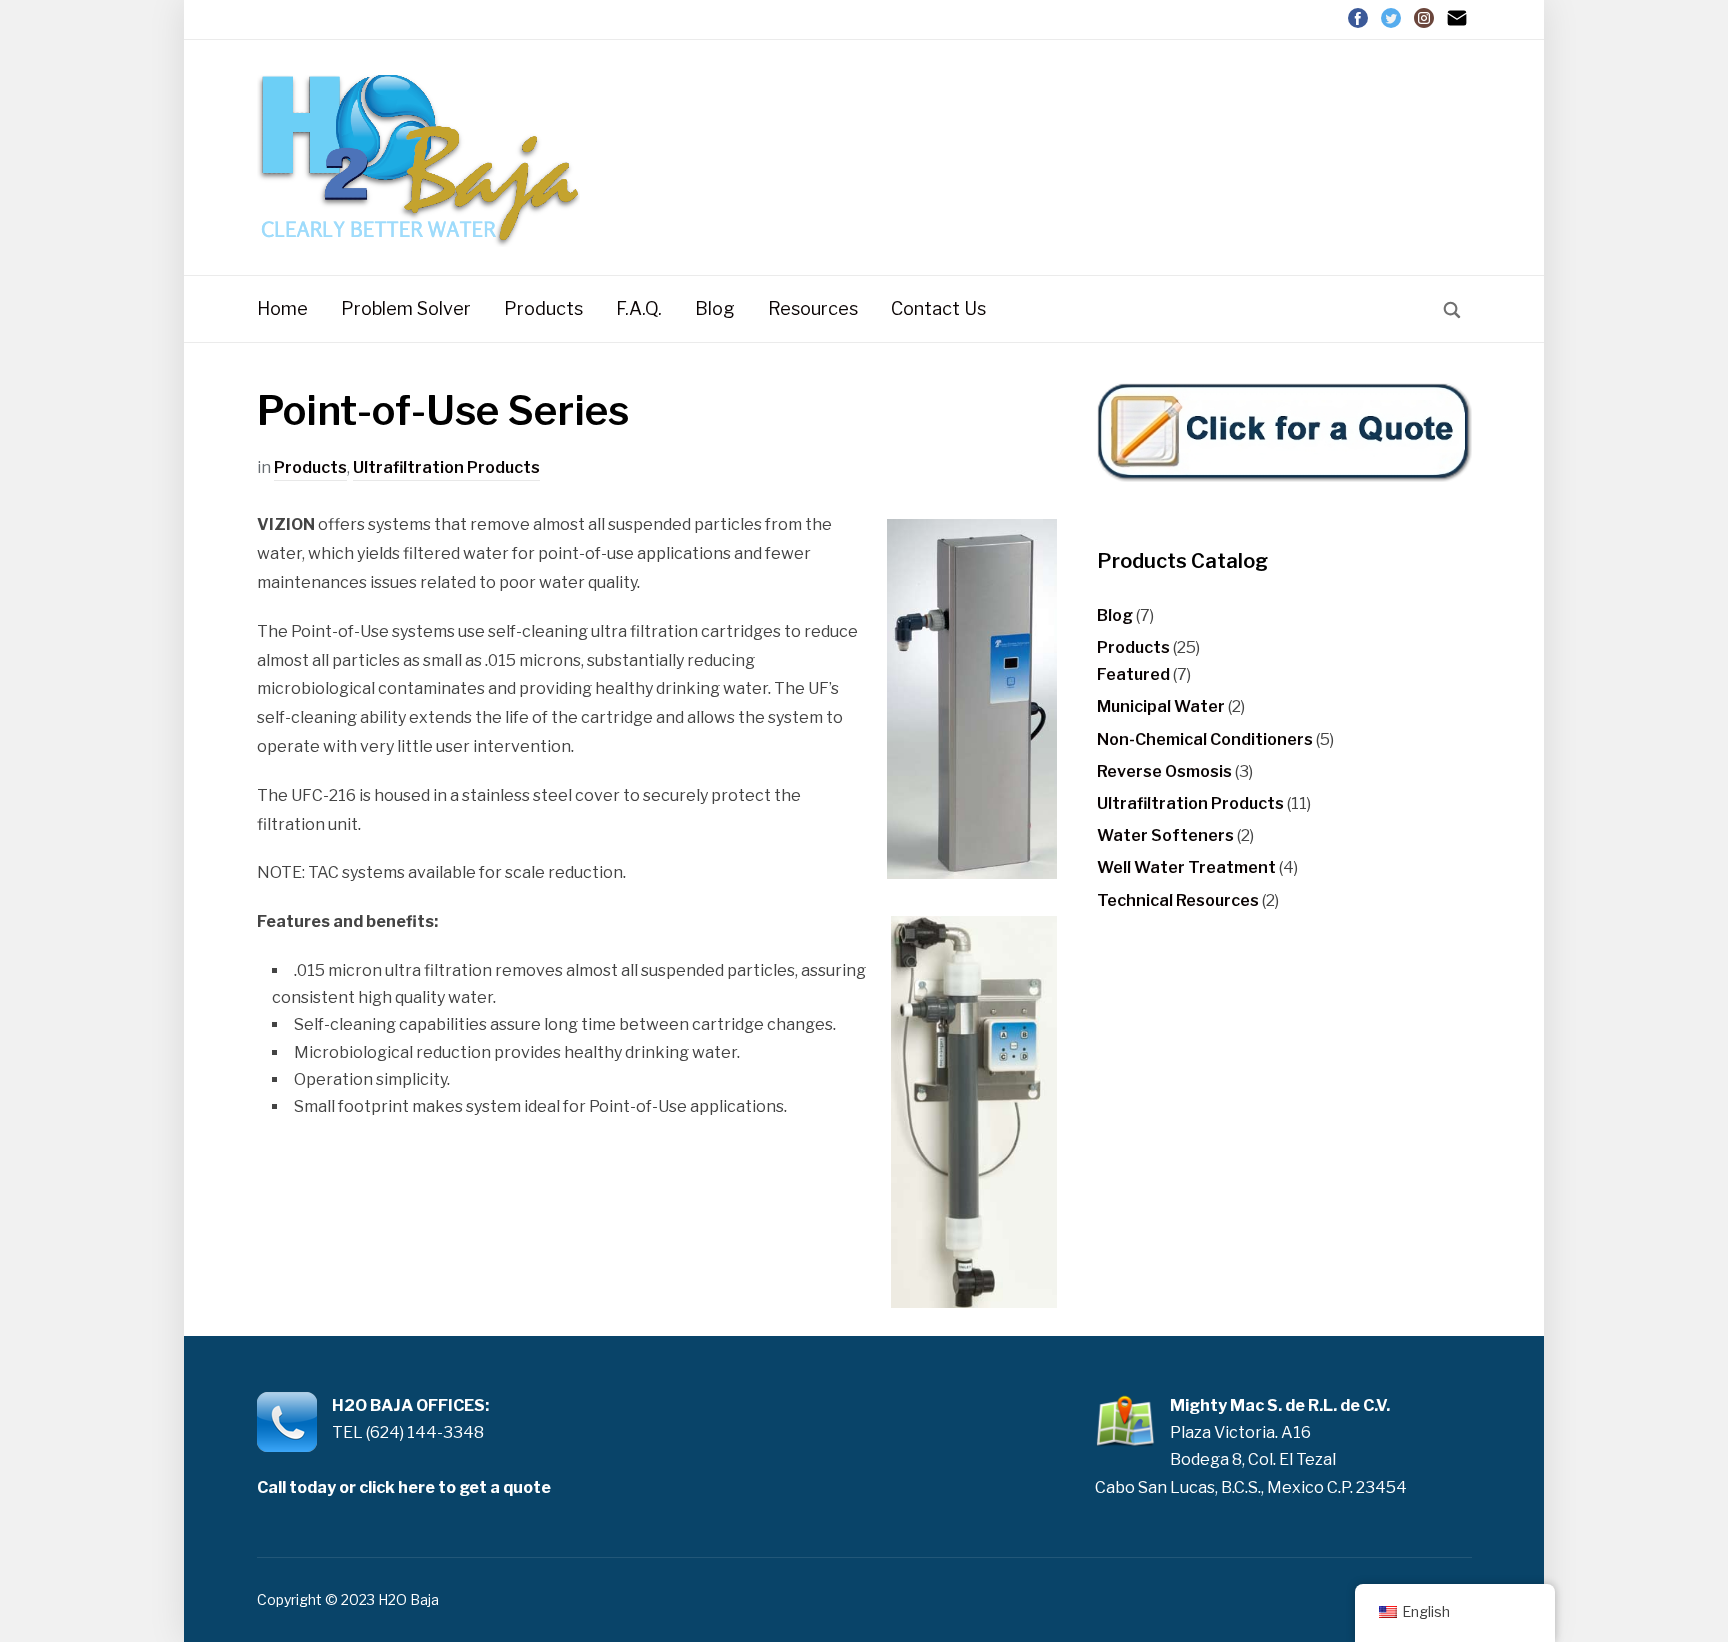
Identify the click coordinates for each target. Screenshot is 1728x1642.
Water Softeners (1165, 835)
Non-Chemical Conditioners (1205, 739)
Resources (813, 308)
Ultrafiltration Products (446, 467)
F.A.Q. (639, 308)
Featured (1133, 674)
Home (282, 308)
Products (543, 308)
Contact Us (938, 308)
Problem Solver (406, 308)
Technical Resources (1178, 900)
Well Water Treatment (1186, 867)
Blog (715, 308)
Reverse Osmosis (1164, 771)
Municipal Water (1161, 706)
